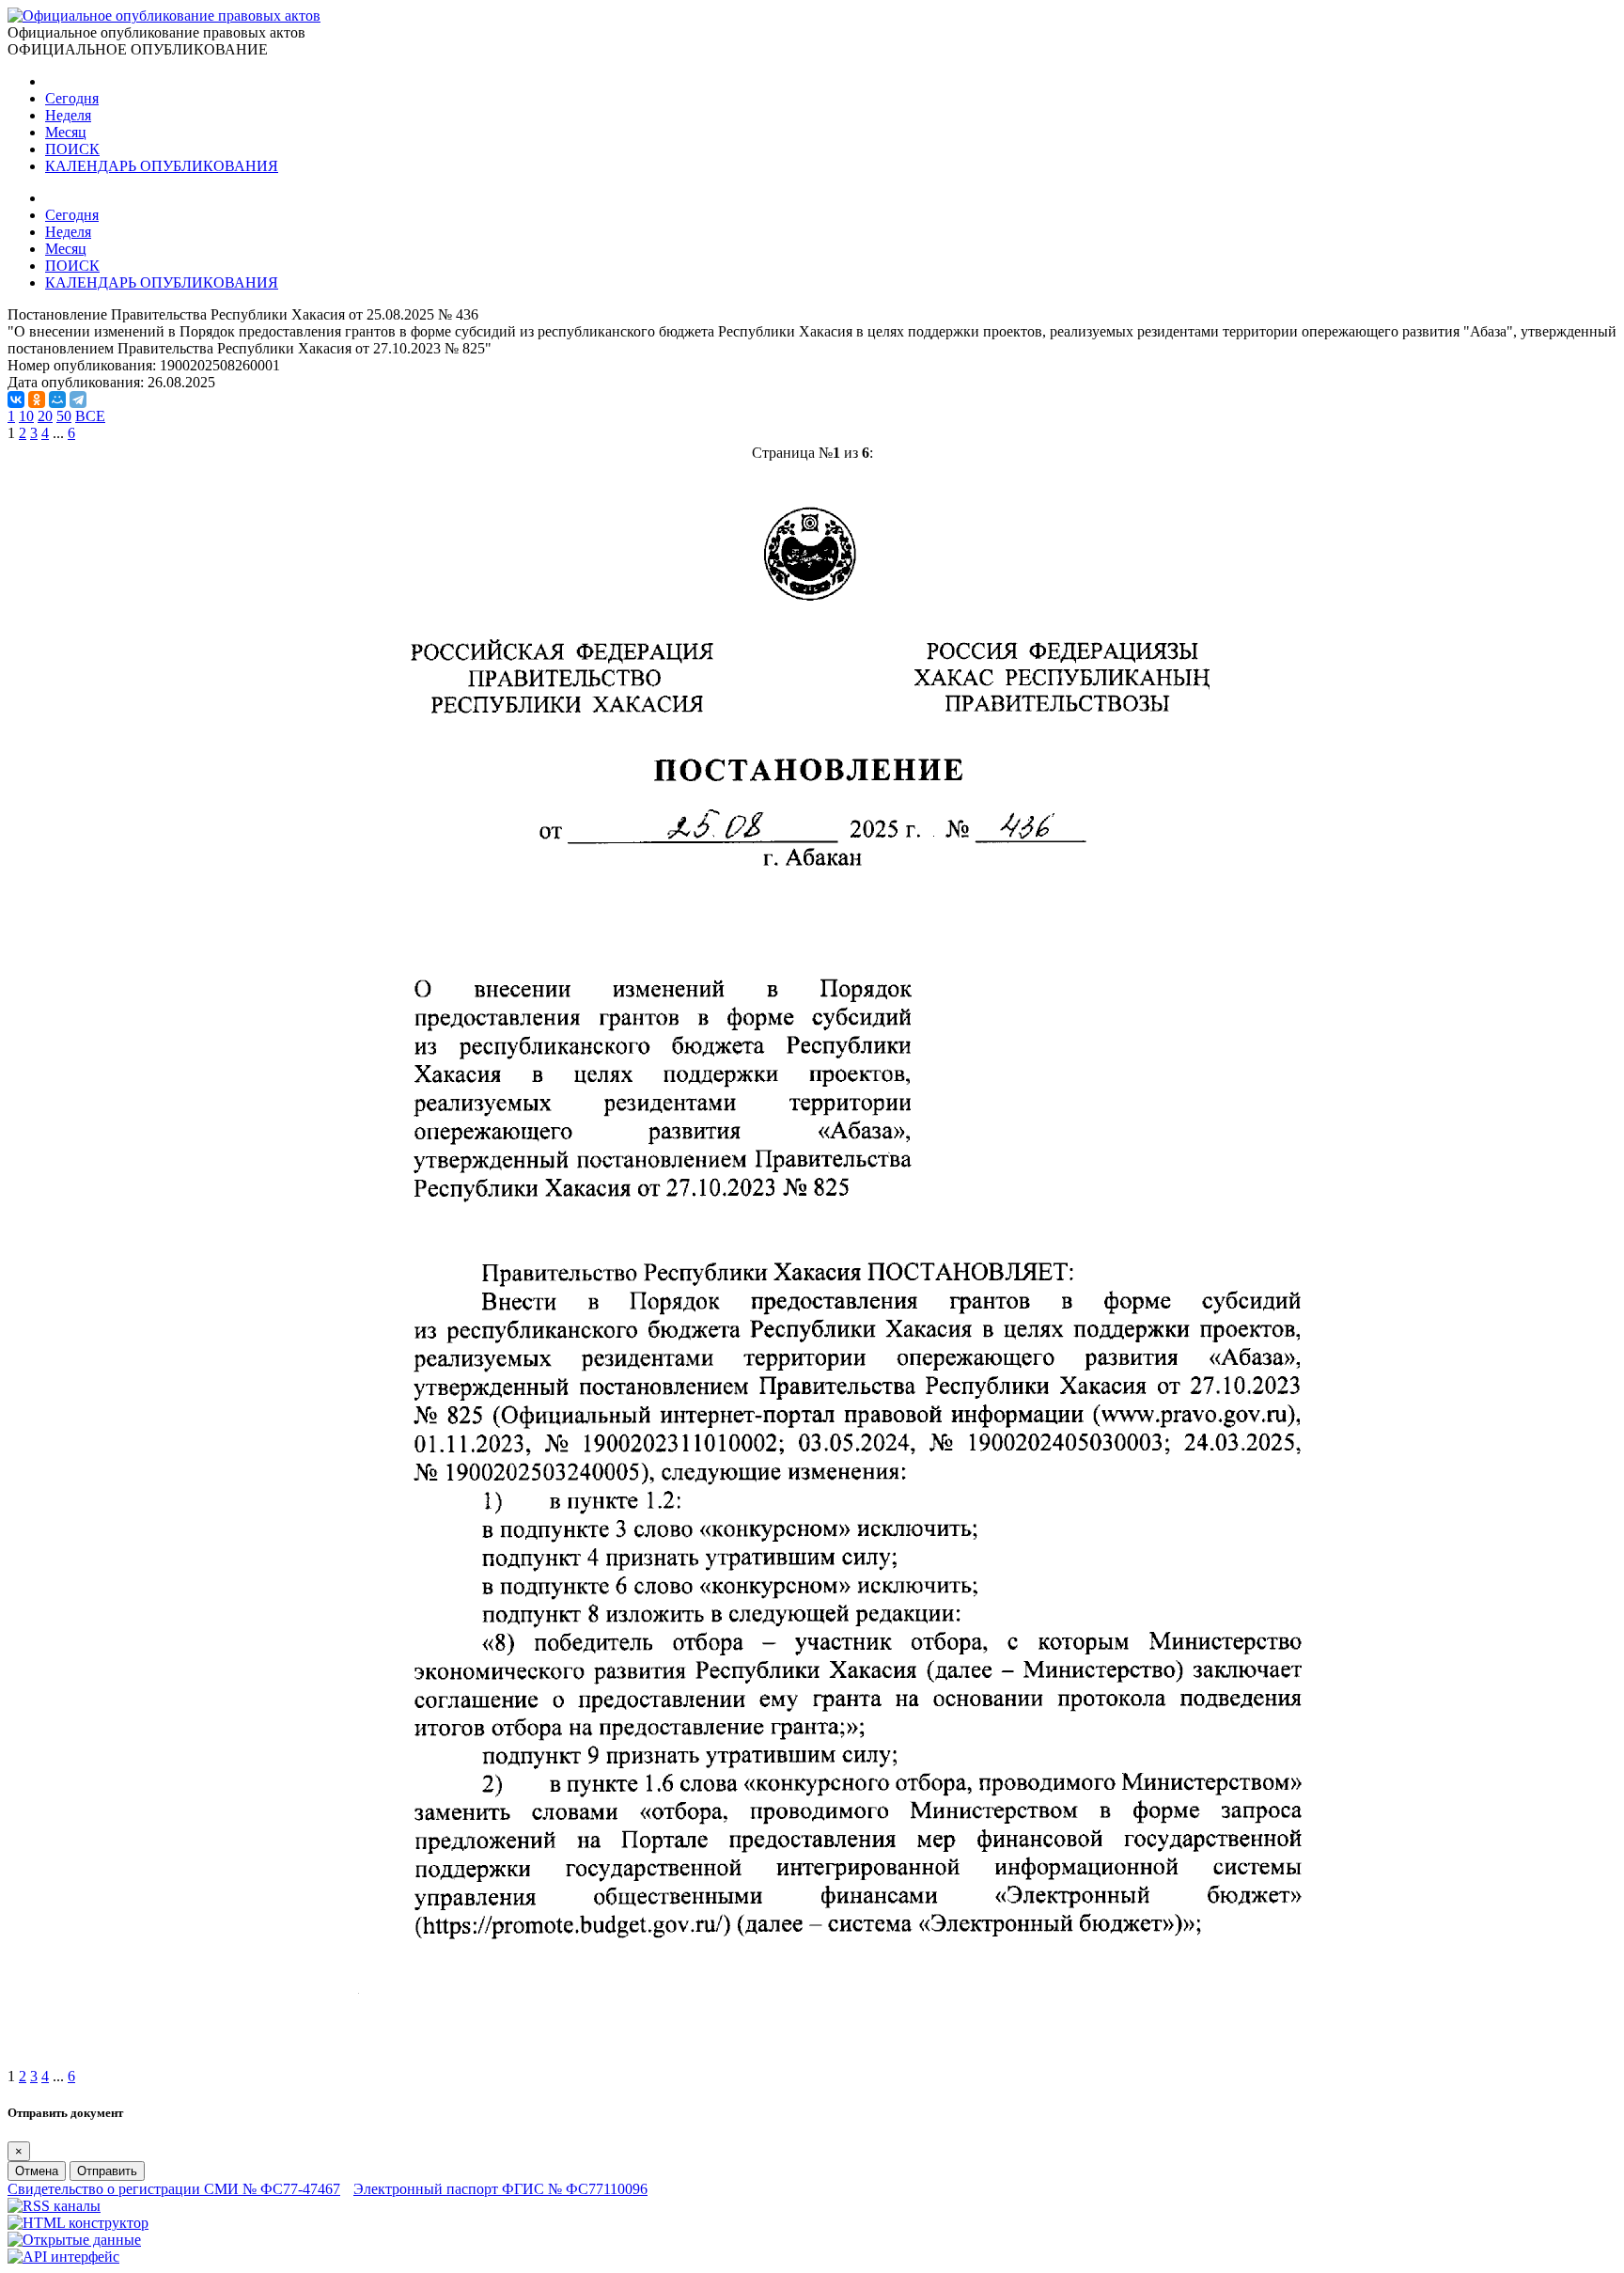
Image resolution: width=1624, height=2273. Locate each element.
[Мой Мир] (57, 400)
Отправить (107, 2171)
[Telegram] (78, 400)
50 (64, 416)
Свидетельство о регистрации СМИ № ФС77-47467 (174, 2189)
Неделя (68, 115)
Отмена (37, 2171)
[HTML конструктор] (78, 2223)
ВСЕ (90, 416)
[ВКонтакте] (16, 400)
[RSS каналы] (54, 2206)
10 (26, 416)
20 (45, 416)
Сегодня (72, 98)
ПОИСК (72, 149)
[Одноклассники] (37, 400)
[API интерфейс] (63, 2257)
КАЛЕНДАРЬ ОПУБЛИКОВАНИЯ (162, 166)
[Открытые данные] (74, 2240)
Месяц (66, 132)
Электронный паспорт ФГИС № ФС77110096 (500, 2189)
